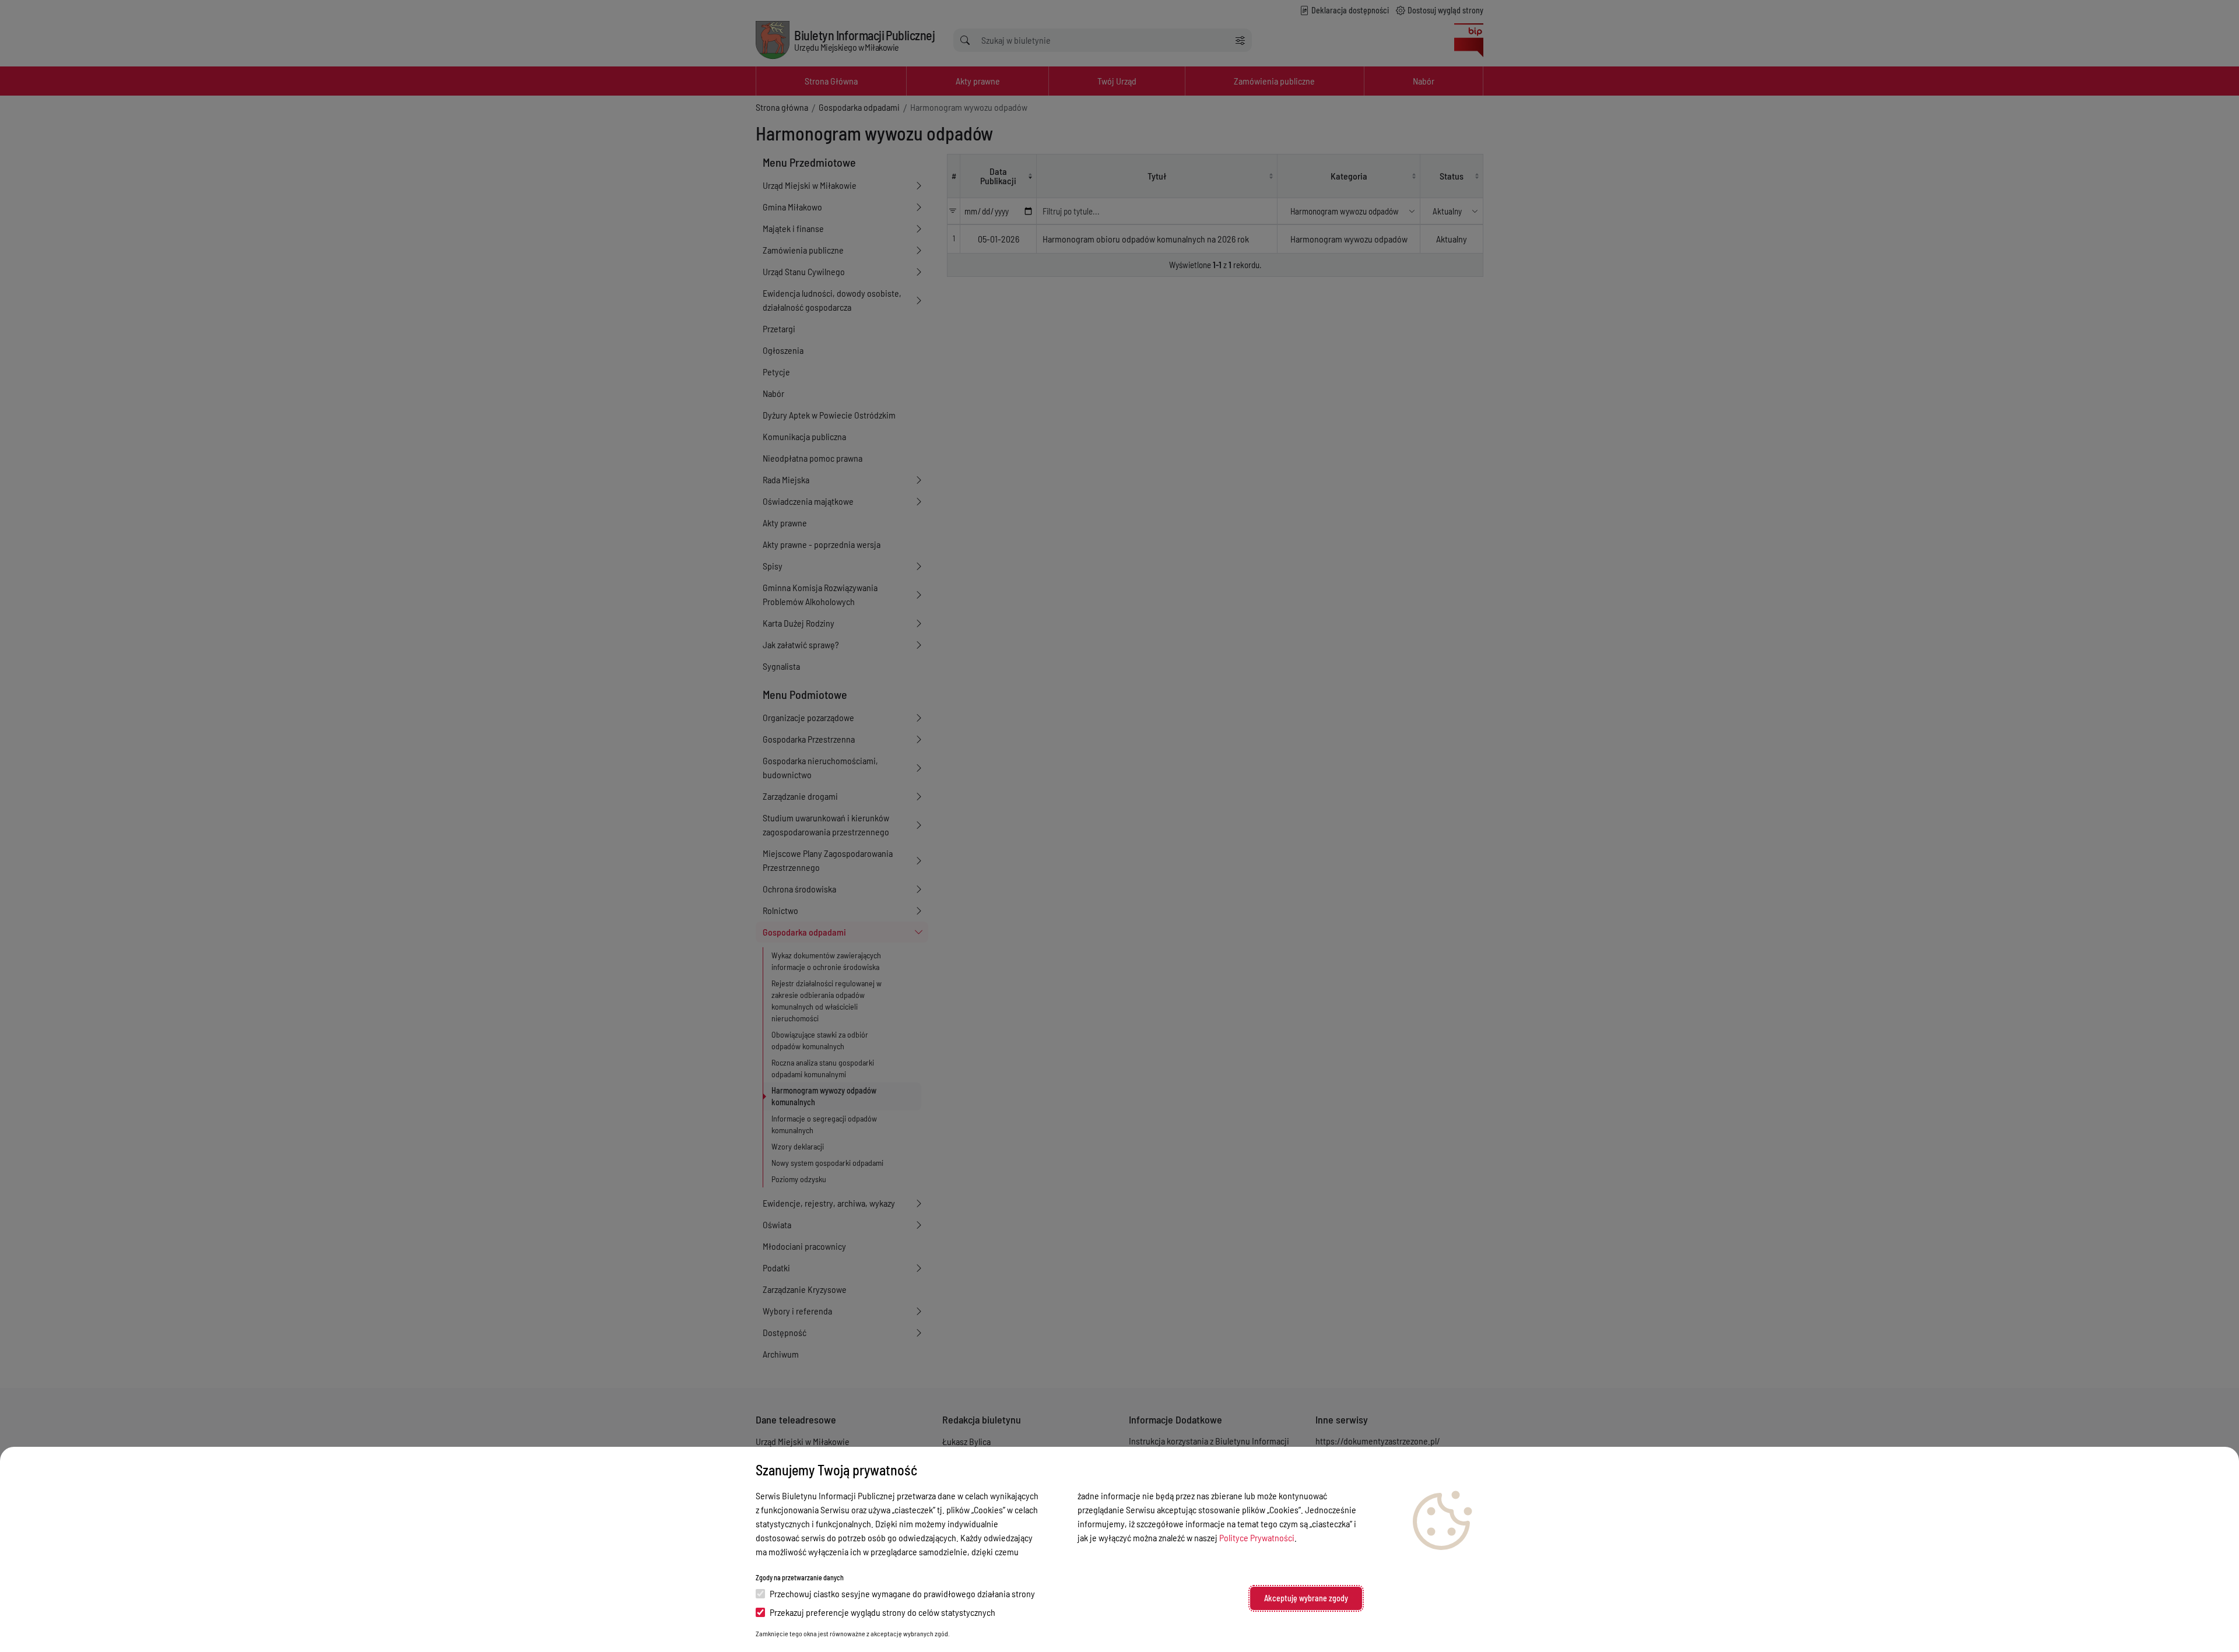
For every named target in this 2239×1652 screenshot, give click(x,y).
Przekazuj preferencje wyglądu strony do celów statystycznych (882, 1612)
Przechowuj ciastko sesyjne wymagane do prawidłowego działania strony (902, 1593)
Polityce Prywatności (1257, 1537)
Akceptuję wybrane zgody (1306, 1598)
